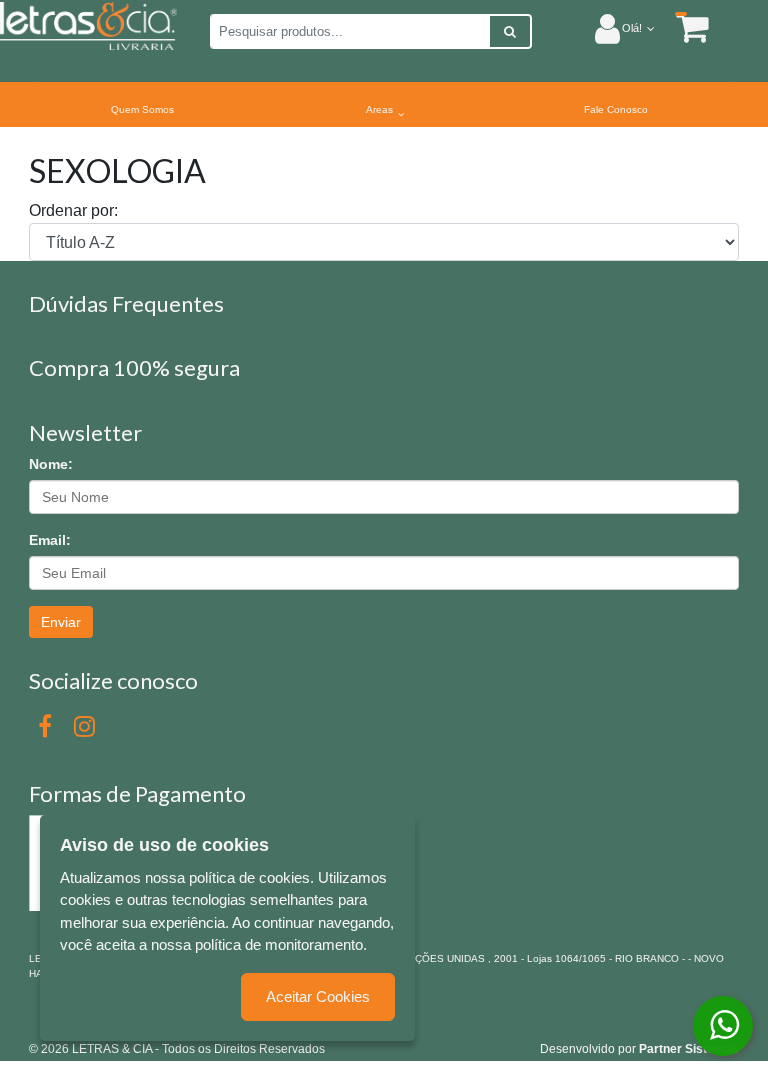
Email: (50, 540)
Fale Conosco (616, 109)
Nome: (51, 464)
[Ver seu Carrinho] (682, 27)
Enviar (61, 622)
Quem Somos (142, 109)
